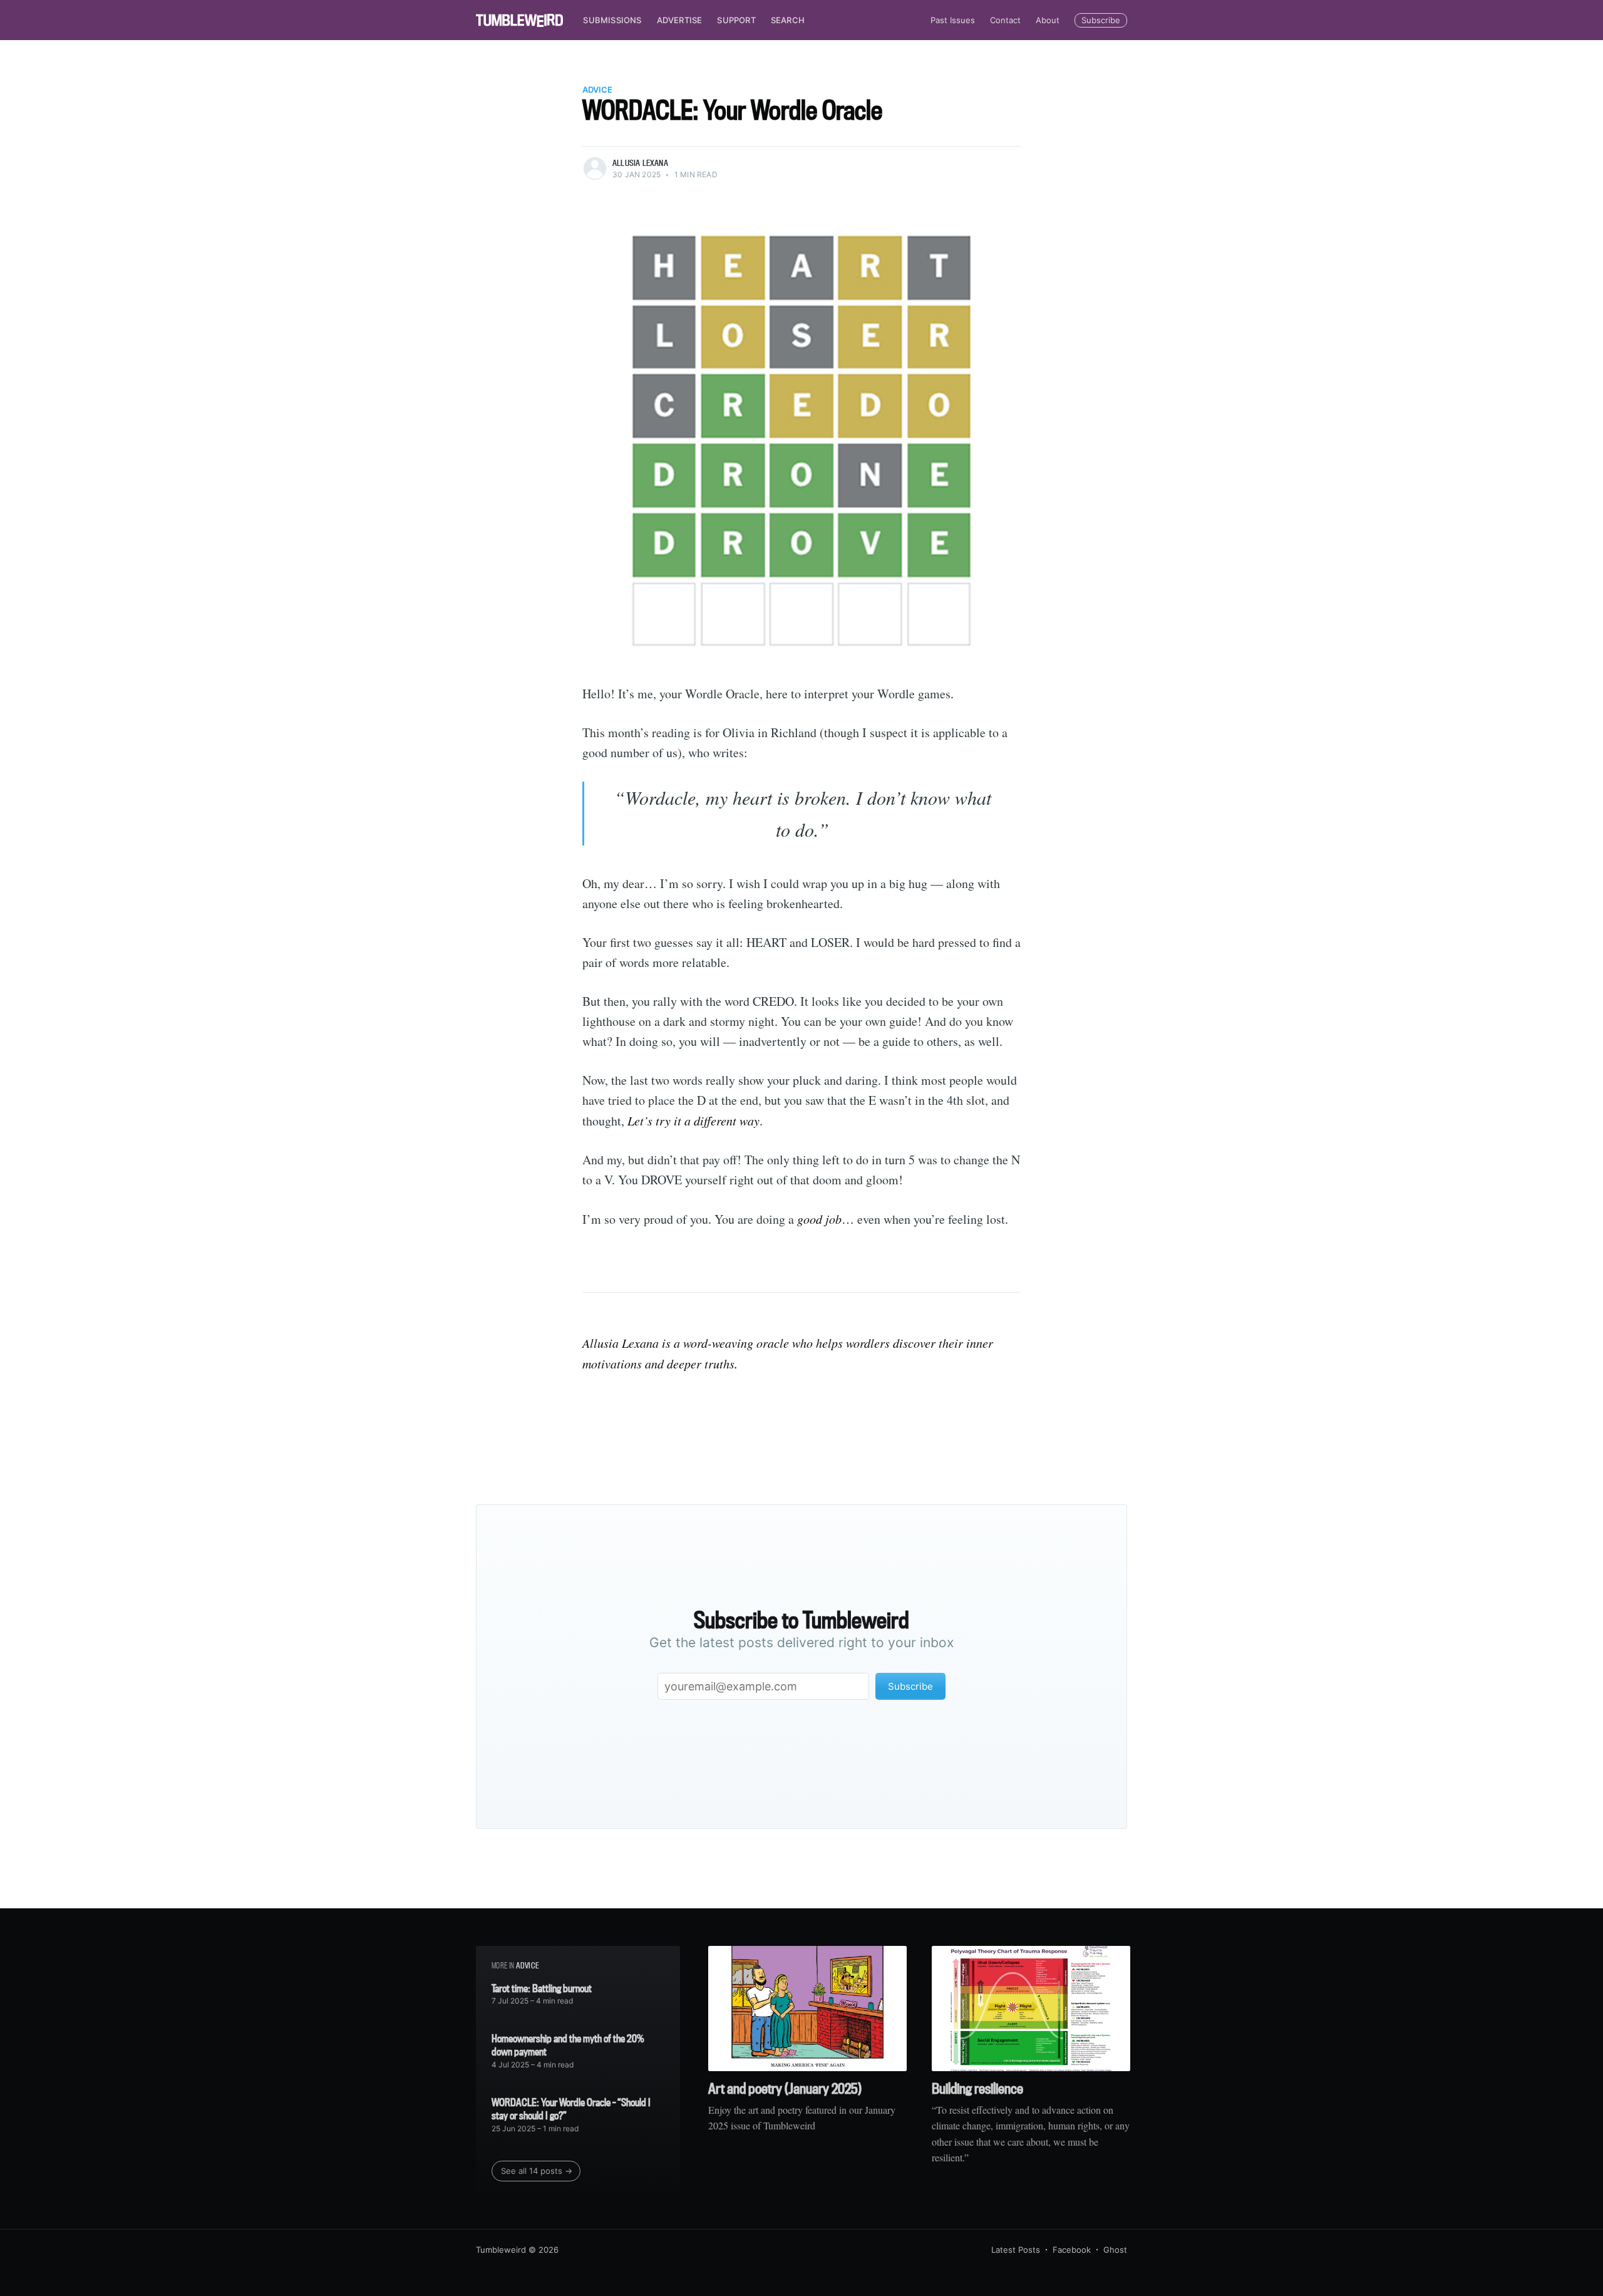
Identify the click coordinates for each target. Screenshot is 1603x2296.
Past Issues (953, 20)
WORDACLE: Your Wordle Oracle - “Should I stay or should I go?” (571, 2109)
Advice (597, 90)
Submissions (612, 20)
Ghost (1115, 2250)
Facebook (1072, 2250)
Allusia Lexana (640, 163)
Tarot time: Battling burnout (542, 1988)
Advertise (680, 20)
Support (736, 20)
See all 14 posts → (537, 2171)
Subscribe (1101, 20)
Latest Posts (1016, 2250)
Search (788, 20)
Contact (1005, 20)
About (1048, 20)
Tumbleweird (501, 2250)
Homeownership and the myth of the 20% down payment (568, 2045)
